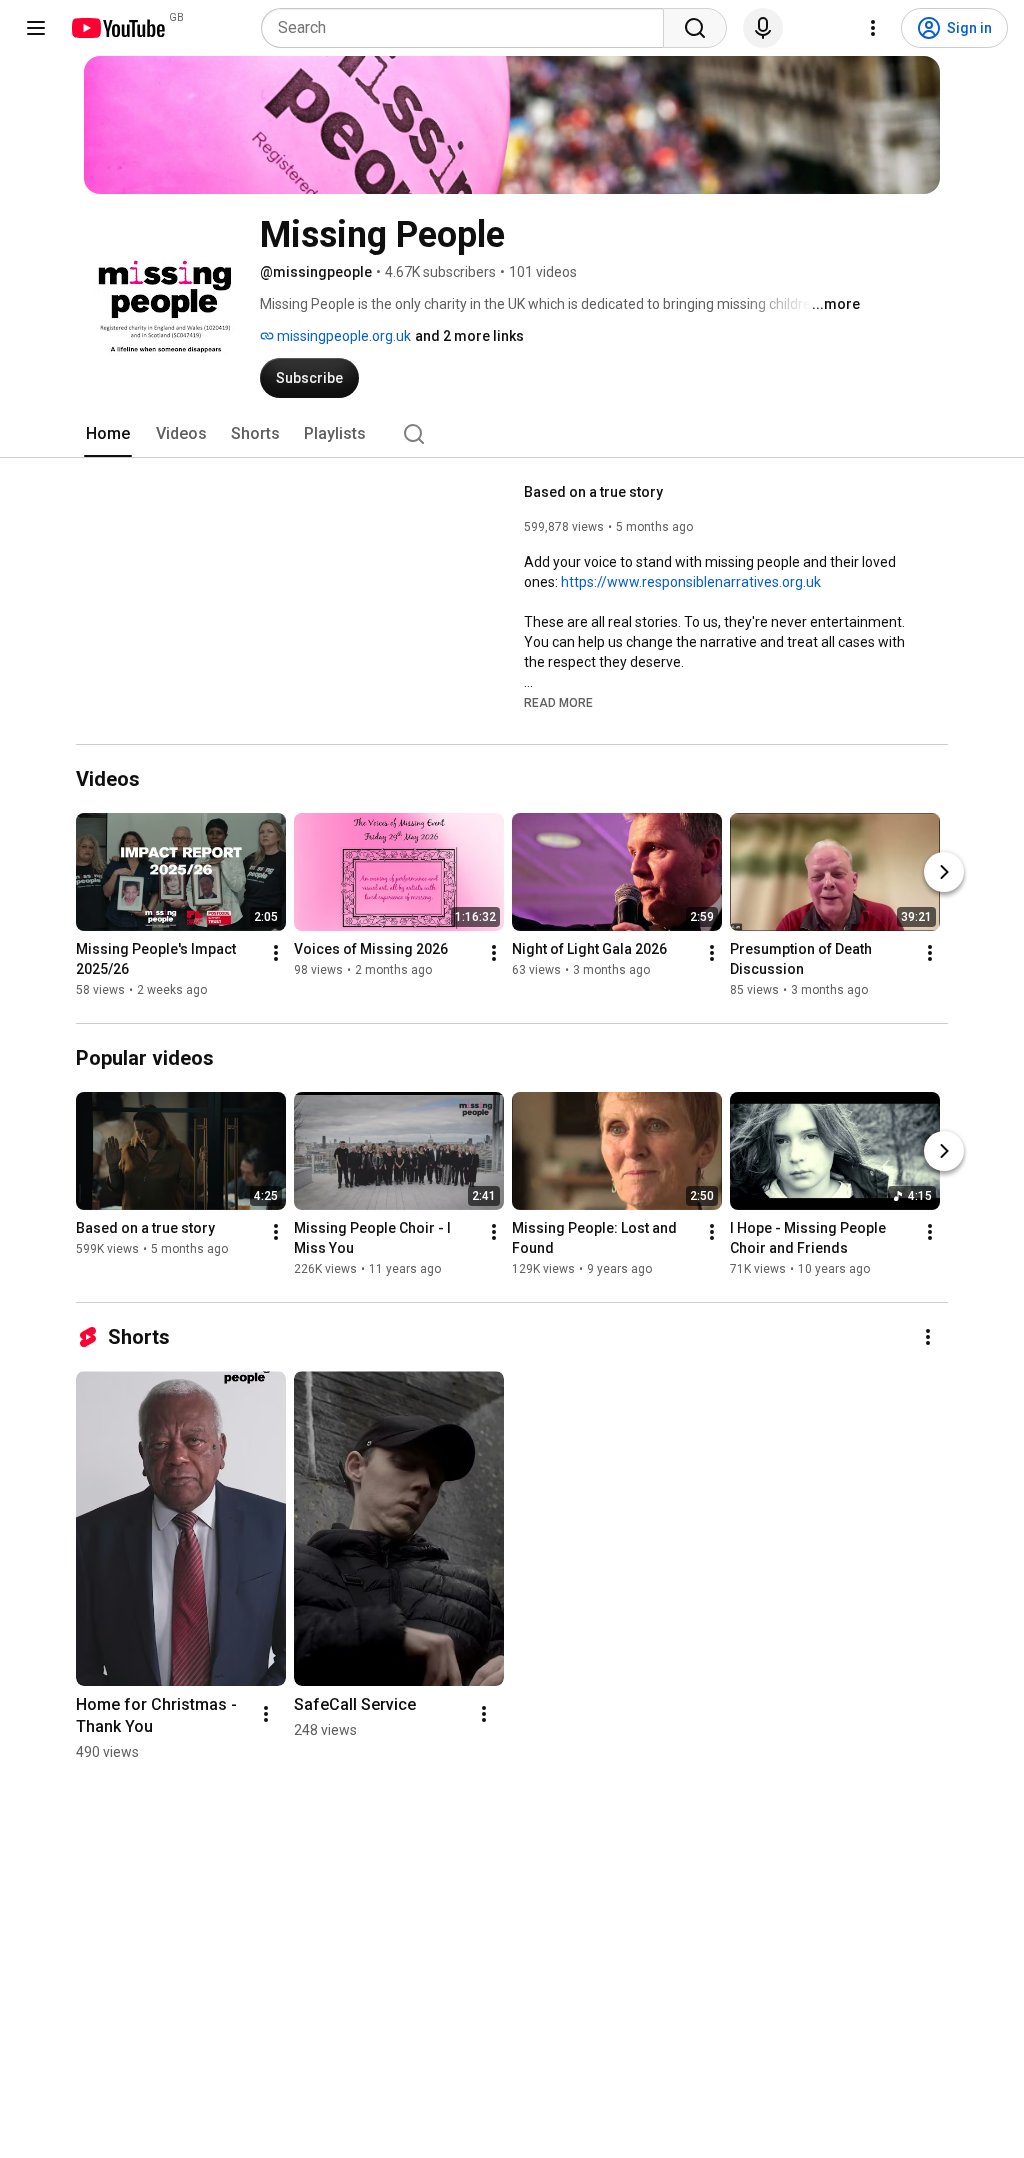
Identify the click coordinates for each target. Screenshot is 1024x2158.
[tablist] (512, 434)
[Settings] (873, 28)
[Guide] (36, 28)
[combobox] (468, 28)
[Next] (944, 872)
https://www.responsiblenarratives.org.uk (691, 582)
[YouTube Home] (117, 28)
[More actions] (276, 953)
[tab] (108, 434)
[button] (558, 702)
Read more (558, 703)
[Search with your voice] (763, 28)
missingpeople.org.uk (342, 336)
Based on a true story (593, 492)
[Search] (695, 28)
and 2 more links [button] (469, 336)
